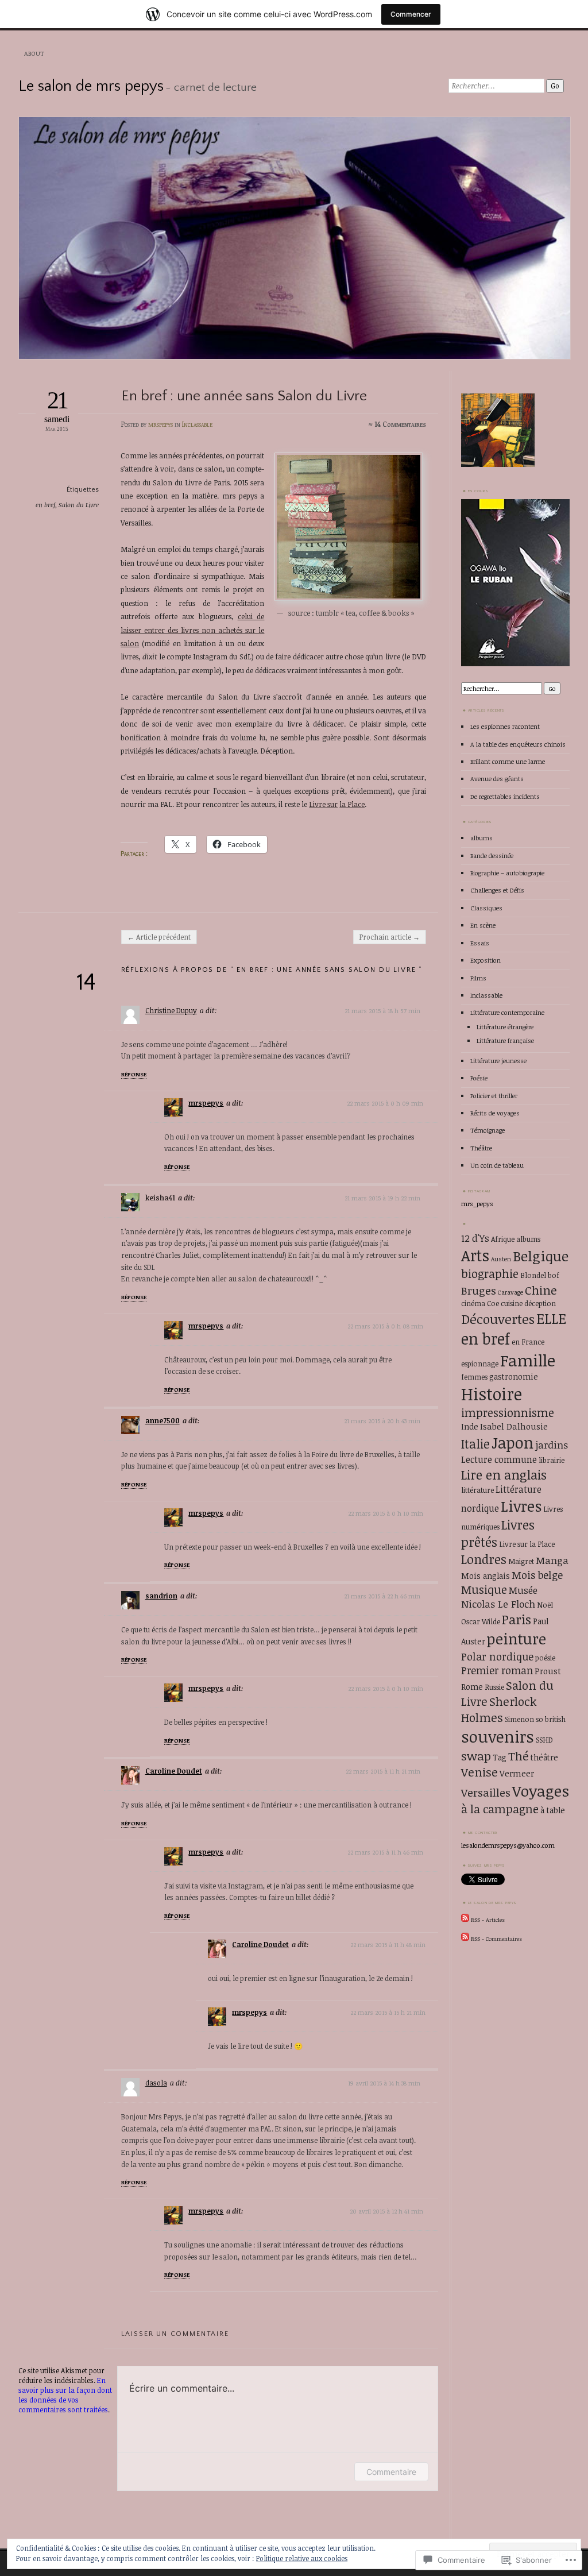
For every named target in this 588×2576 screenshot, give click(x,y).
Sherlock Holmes (499, 1709)
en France (528, 1342)
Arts (475, 1255)
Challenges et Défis (497, 890)
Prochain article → (390, 937)
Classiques (486, 908)
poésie (545, 1658)
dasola (156, 2083)
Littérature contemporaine (507, 1012)
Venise (479, 1772)
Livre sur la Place (527, 1544)
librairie (552, 1460)
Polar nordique (497, 1656)
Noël (545, 1605)
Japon (512, 1443)
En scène (483, 925)
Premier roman (497, 1670)
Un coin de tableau (497, 1165)
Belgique (541, 1256)
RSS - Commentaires (496, 1938)
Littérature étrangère (505, 1027)
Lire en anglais (504, 1474)
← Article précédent (159, 937)
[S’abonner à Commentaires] (465, 1938)
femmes (474, 1377)
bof (554, 1275)
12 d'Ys (475, 1238)
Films (478, 978)
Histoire (492, 1393)
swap (476, 1756)
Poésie (479, 1078)
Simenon (519, 1719)
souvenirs (498, 1736)
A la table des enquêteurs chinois (518, 744)
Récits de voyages (495, 1113)
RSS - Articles (488, 1920)
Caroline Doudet (174, 1771)
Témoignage (488, 1130)
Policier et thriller (494, 1096)
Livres (521, 1506)
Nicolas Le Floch (498, 1604)
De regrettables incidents (505, 796)
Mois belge (537, 1575)
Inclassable (197, 424)
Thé (519, 1756)
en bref (45, 505)
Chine (541, 1290)
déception (540, 1303)
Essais (480, 943)
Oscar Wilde (481, 1621)
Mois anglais (486, 1576)
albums (481, 838)
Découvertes (498, 1319)
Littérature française (505, 1040)
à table (553, 1810)
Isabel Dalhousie (514, 1426)
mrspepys (160, 424)
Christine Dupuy (171, 1011)
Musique (484, 1590)
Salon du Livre (79, 505)
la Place (352, 804)
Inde (470, 1426)
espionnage (480, 1364)
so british (551, 1719)
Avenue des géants (497, 779)
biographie (490, 1274)
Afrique (503, 1239)
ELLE (551, 1318)
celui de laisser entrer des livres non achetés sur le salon (192, 630)
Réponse (134, 1074)
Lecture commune (499, 1459)
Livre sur (323, 804)
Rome (472, 1687)
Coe (493, 1303)
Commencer (411, 14)
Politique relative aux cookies (302, 2558)
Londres (484, 1559)
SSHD (544, 1740)
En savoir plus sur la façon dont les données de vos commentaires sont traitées (65, 2395)
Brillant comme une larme (508, 761)
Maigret (521, 1561)
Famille (528, 1360)
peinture (517, 1639)
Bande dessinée (492, 856)
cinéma (473, 1303)
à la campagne (500, 1809)
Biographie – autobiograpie (507, 873)
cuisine (512, 1303)
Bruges (479, 1290)
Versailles (486, 1792)
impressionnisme (508, 1413)
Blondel (533, 1275)
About (34, 53)
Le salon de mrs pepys (91, 86)
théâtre (544, 1757)
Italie (475, 1444)
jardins (552, 1445)
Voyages (541, 1791)
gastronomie (514, 1376)
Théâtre (481, 1148)
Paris (517, 1619)
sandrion (161, 1596)
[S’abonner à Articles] (465, 1920)
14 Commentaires (400, 424)
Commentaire (391, 2472)
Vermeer (517, 1773)
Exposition (486, 960)
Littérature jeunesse (498, 1061)
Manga (552, 1560)
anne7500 (163, 1421)
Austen (501, 1259)
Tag (500, 1757)
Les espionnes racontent (505, 726)
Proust (548, 1671)
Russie (494, 1687)
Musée (523, 1590)
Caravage (510, 1292)
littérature (477, 1490)
